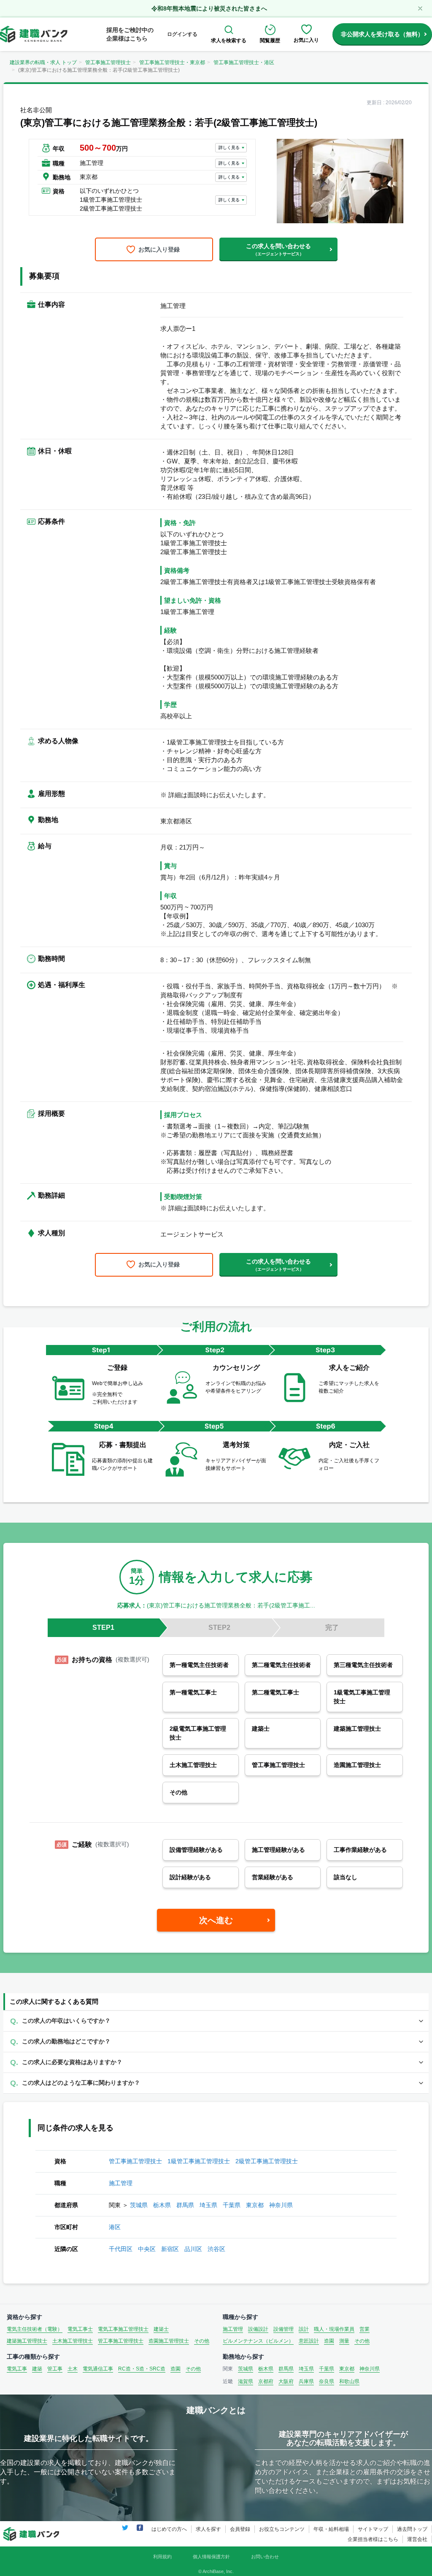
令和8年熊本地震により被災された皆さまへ (209, 8)
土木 (73, 2369)
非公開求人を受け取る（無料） (382, 34)
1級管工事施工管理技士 (199, 2161)
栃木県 (162, 2205)
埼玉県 (208, 2205)
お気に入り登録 (159, 249)
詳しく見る (229, 147)
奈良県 (327, 2381)
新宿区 (170, 2249)
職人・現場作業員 (334, 2329)
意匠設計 (309, 2341)
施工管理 (121, 2183)
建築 (37, 2369)
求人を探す (208, 2529)
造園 (329, 2341)
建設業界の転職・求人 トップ (43, 62)
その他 (202, 2341)
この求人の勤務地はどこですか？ (66, 2041)
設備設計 (258, 2329)
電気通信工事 (98, 2369)
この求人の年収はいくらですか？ (66, 2021)
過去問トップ (412, 2529)
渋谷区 (216, 2249)
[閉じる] (420, 8)
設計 (304, 2329)
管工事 (55, 2369)
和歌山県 (349, 2381)
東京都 (255, 2205)
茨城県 (139, 2205)
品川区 (193, 2249)
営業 (364, 2329)
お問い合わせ (265, 2557)
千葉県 (232, 2205)
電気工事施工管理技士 (123, 2329)
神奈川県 (281, 2205)
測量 (344, 2341)
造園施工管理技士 (169, 2341)
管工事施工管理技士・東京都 (172, 62)
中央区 (147, 2249)
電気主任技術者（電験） (35, 2329)
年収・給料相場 (331, 2529)
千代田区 (121, 2249)
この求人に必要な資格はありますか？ (72, 2062)
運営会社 (417, 2539)
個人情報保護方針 (211, 2557)
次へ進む (216, 1920)
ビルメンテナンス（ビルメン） (258, 2341)
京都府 (266, 2381)
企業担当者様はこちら (373, 2539)
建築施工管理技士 (27, 2341)
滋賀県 (246, 2381)
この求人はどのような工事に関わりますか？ (81, 2083)
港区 (115, 2227)
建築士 (161, 2329)
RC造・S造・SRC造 (142, 2369)
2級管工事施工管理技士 (267, 2161)
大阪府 (286, 2381)
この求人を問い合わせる (278, 249)
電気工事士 (80, 2329)
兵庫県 (306, 2381)
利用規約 (162, 2557)
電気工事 (17, 2369)
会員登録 (240, 2529)
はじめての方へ (169, 2529)
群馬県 (185, 2205)
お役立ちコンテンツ (282, 2529)
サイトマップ (373, 2529)
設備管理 (283, 2329)
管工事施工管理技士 (108, 62)
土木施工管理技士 (73, 2341)
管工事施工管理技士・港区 (244, 62)
